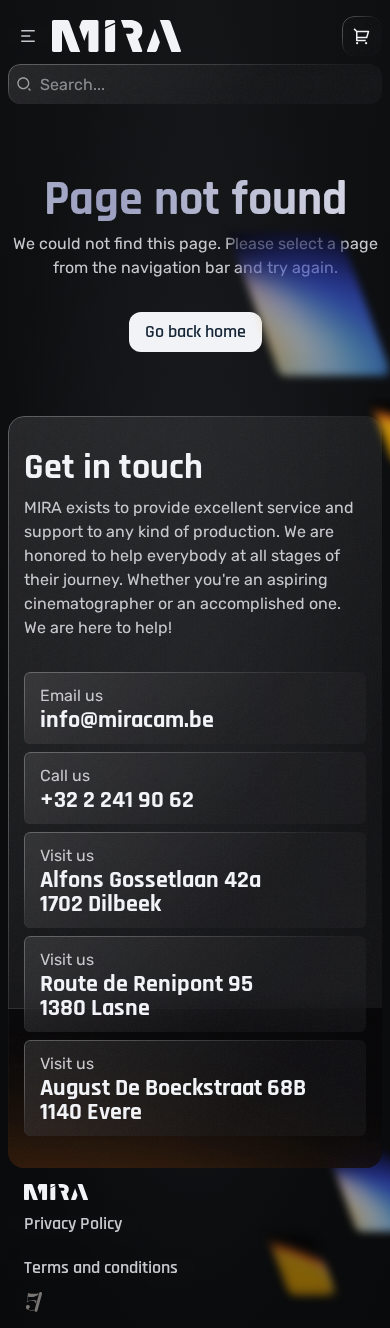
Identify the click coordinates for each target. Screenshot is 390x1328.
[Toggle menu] (28, 36)
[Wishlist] (362, 36)
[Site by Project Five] (34, 1302)
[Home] (116, 36)
